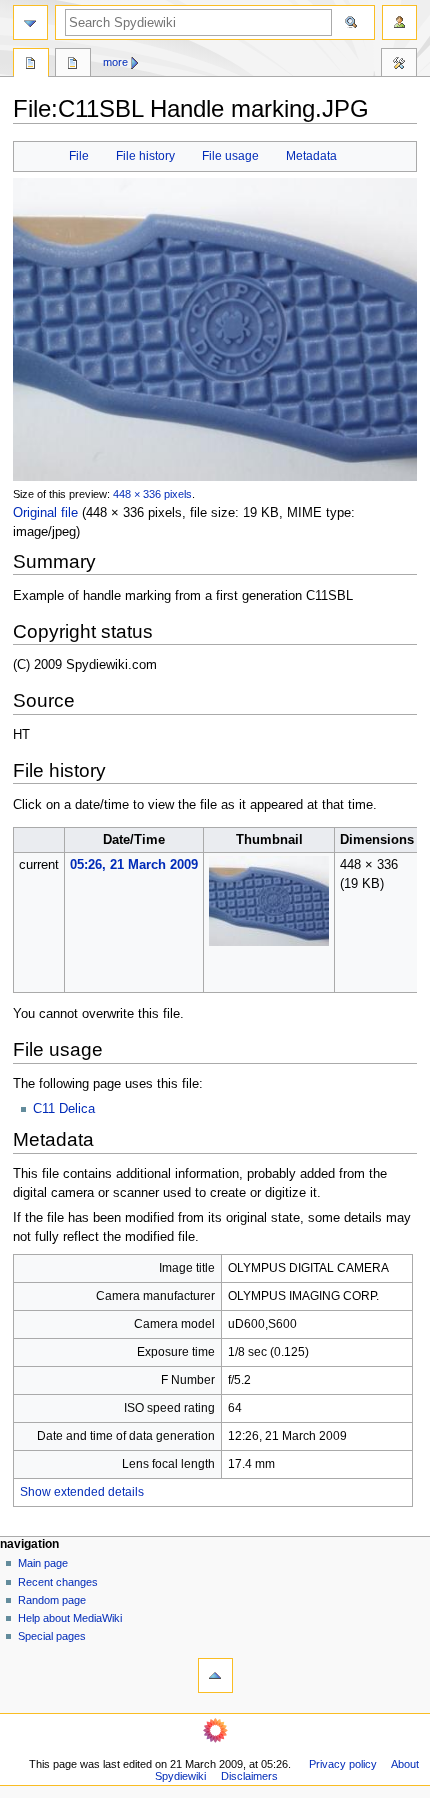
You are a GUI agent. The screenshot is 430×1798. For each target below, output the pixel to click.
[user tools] (399, 22)
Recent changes (58, 1582)
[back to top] (215, 1675)
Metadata (311, 156)
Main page (43, 1563)
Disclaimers (249, 1776)
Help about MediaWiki (70, 1618)
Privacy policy (343, 1764)
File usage (230, 156)
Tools (399, 65)
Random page (52, 1600)
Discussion (73, 65)
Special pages (52, 1636)
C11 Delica (64, 1109)
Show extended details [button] (82, 1492)
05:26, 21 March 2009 (134, 865)
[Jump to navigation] (30, 22)
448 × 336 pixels (152, 494)
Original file (45, 513)
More (115, 62)
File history (145, 156)
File (79, 156)
